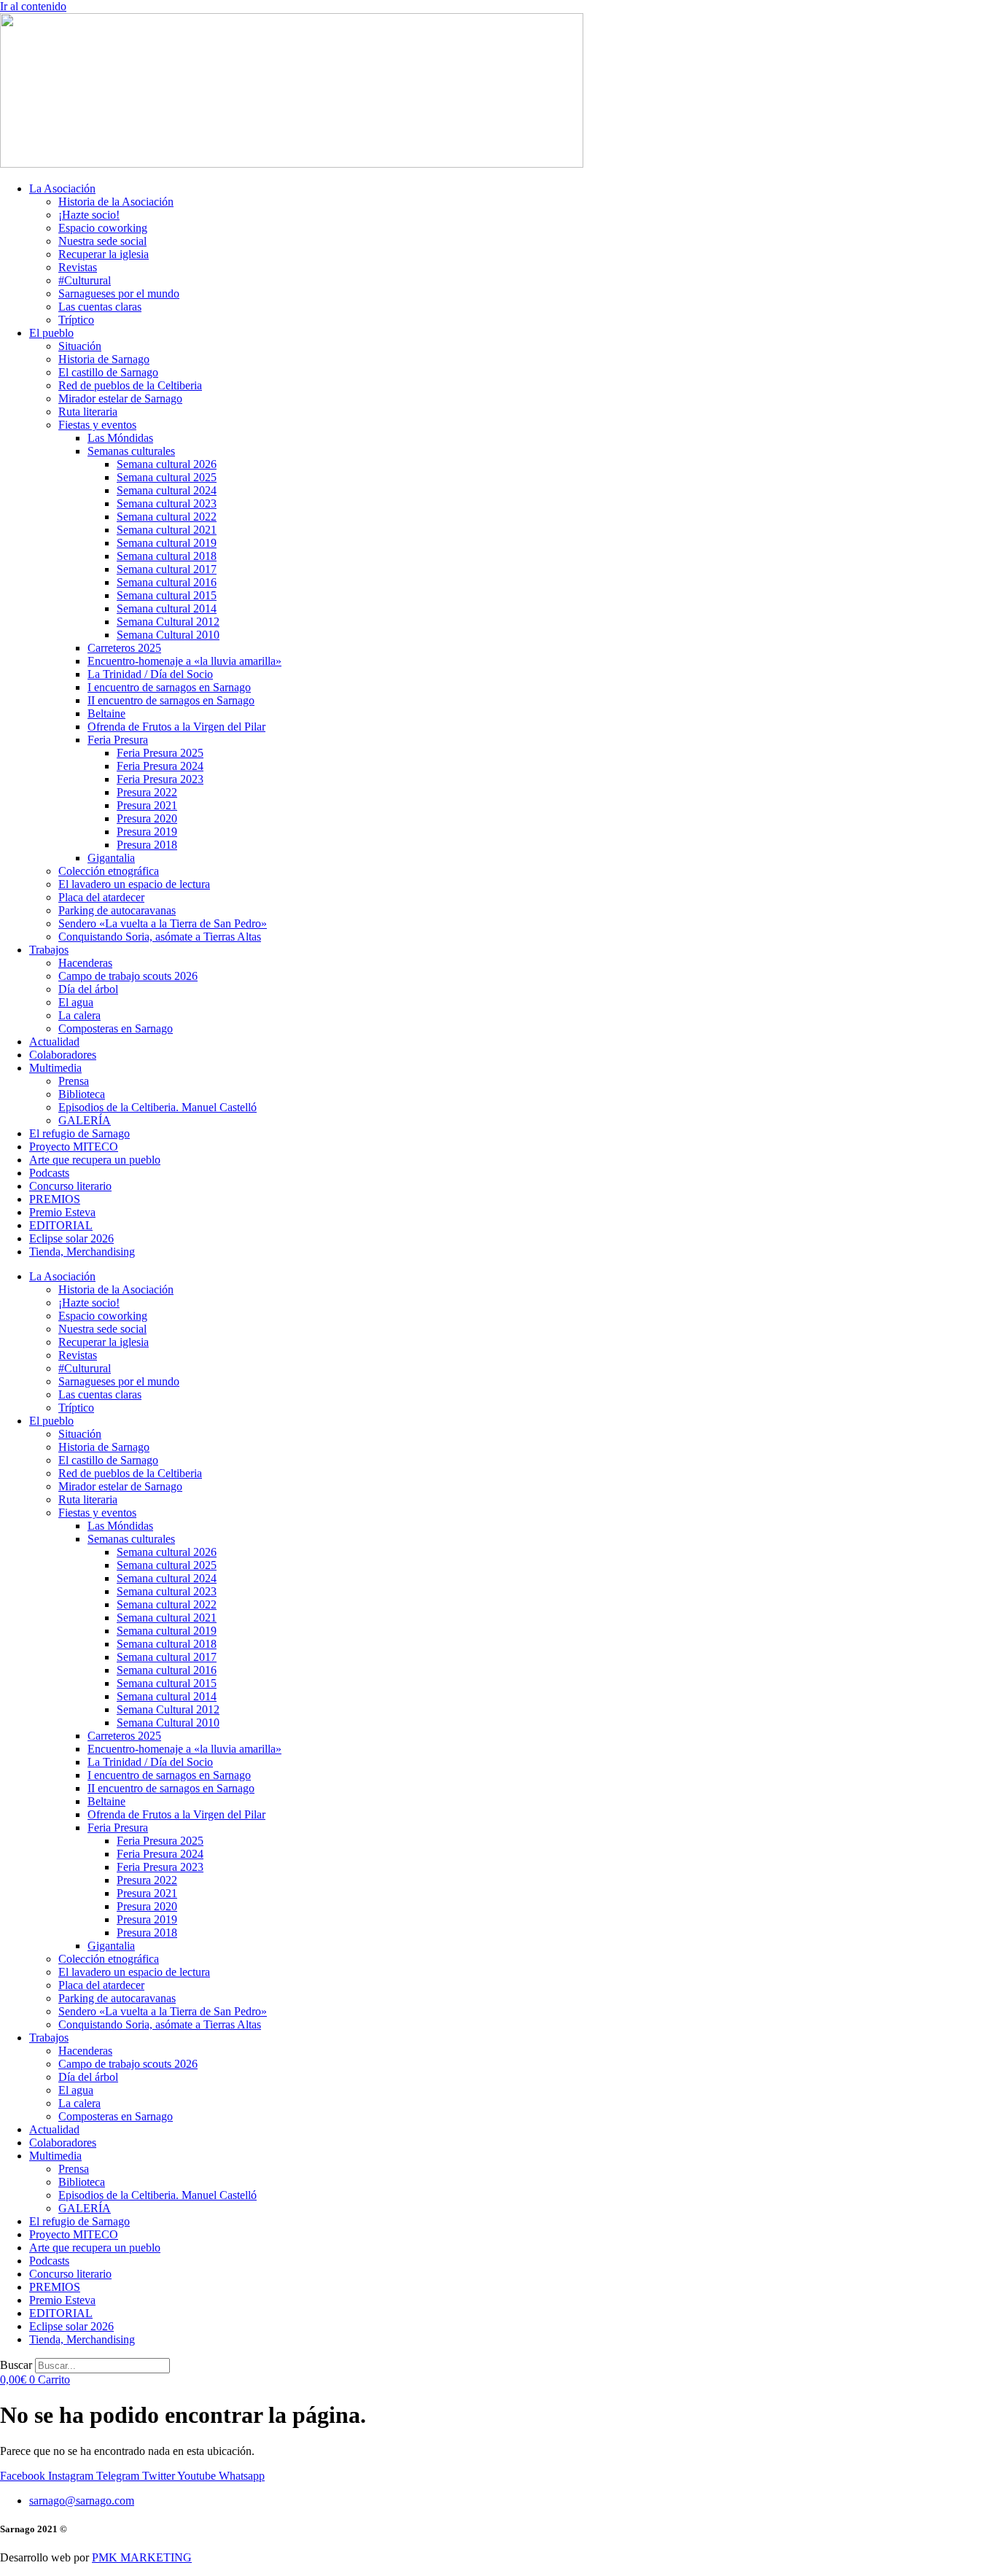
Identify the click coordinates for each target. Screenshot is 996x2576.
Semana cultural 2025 (167, 477)
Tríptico (76, 320)
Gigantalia (111, 858)
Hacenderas (85, 963)
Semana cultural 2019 (167, 543)
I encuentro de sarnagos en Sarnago (169, 687)
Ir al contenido (33, 6)
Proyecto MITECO (74, 1147)
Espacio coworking (103, 228)
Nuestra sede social (102, 241)
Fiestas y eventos (97, 425)
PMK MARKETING (142, 2557)
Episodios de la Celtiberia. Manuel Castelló (157, 1107)
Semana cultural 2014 (167, 608)
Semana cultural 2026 (167, 464)
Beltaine (106, 713)
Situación (80, 346)
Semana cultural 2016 (167, 582)
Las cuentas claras (100, 307)
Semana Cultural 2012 (168, 622)
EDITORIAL (61, 1225)
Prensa (74, 1081)
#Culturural (85, 280)
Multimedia (55, 1068)
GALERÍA (85, 1120)
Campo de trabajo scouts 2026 (128, 976)
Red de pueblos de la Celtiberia (130, 385)
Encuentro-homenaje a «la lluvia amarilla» (184, 661)
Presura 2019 (147, 832)
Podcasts (49, 1173)
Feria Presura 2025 (160, 753)
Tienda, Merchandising (82, 1252)
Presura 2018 (147, 845)
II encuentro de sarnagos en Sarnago (171, 700)
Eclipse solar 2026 (71, 1238)
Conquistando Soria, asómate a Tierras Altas (160, 937)
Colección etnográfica (109, 871)
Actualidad (54, 1042)
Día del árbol (88, 989)
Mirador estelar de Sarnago (120, 398)
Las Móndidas (120, 438)
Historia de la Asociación (116, 202)
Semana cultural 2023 (167, 503)
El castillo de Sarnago (108, 372)
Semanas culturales (131, 451)
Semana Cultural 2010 (168, 635)
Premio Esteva (62, 1212)
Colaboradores (63, 1055)
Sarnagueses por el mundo (119, 293)
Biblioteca (82, 1094)
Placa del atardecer (101, 897)
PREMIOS (55, 1199)
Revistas (78, 267)
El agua (76, 1002)
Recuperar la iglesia (104, 254)
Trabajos (49, 950)
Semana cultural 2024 (167, 490)
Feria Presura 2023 (160, 779)
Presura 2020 (147, 818)
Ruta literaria (88, 412)
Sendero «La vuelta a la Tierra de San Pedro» (163, 923)
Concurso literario (70, 1186)
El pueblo (51, 333)
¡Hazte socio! (89, 215)
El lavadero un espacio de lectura (134, 884)
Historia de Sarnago (104, 359)
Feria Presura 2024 (160, 766)
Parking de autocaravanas (117, 910)
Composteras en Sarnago (116, 1028)
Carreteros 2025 (124, 648)
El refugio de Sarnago (79, 1133)
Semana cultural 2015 (167, 595)
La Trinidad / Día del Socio (150, 674)
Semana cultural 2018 (167, 556)
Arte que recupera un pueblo (95, 1160)
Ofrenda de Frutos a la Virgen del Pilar (176, 727)
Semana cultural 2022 (167, 517)
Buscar (16, 2365)
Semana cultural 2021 (167, 530)
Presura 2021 (147, 805)
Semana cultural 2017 (167, 569)
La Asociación (62, 188)
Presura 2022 (147, 792)
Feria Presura (118, 740)
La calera (79, 1015)
